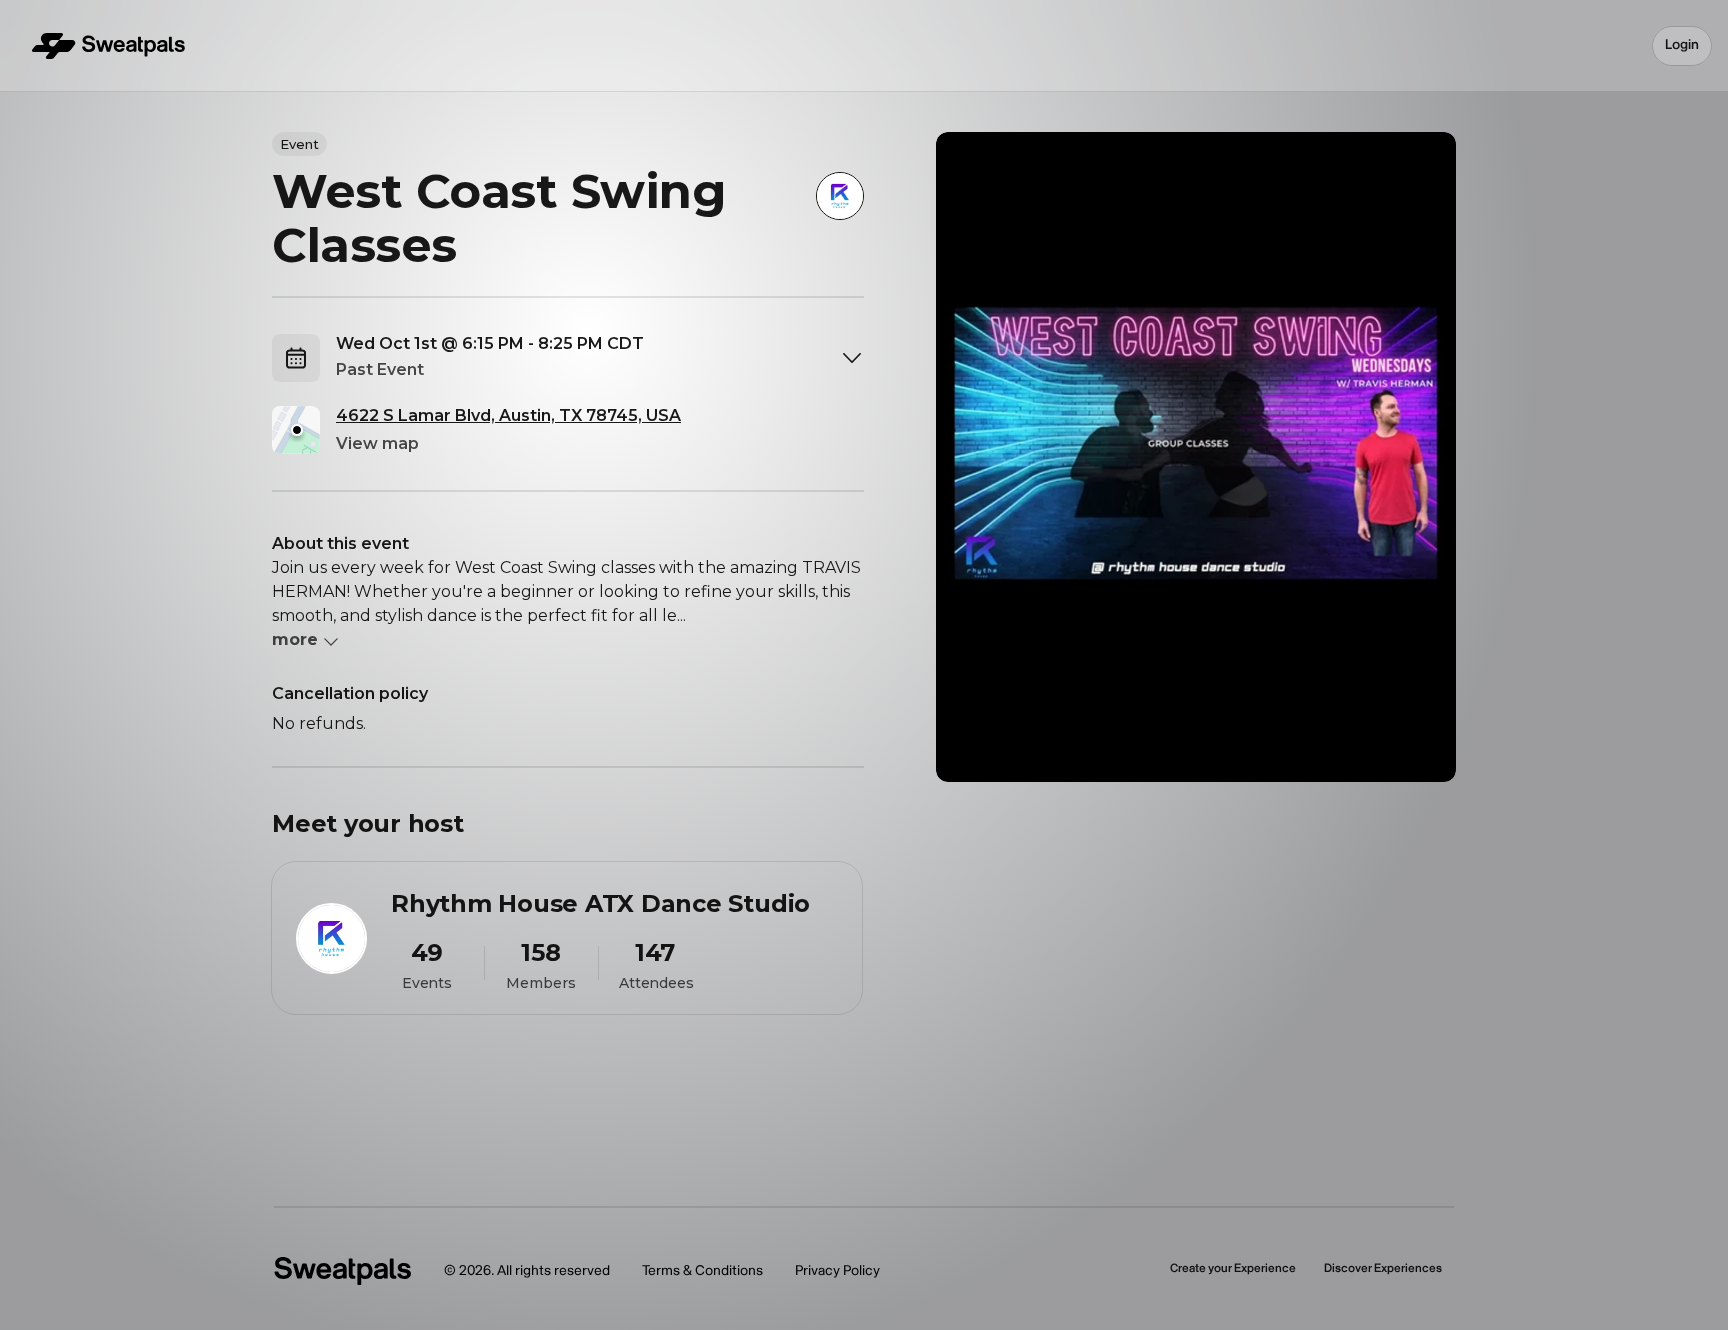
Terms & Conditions (702, 1270)
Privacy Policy (837, 1270)
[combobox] (600, 358)
